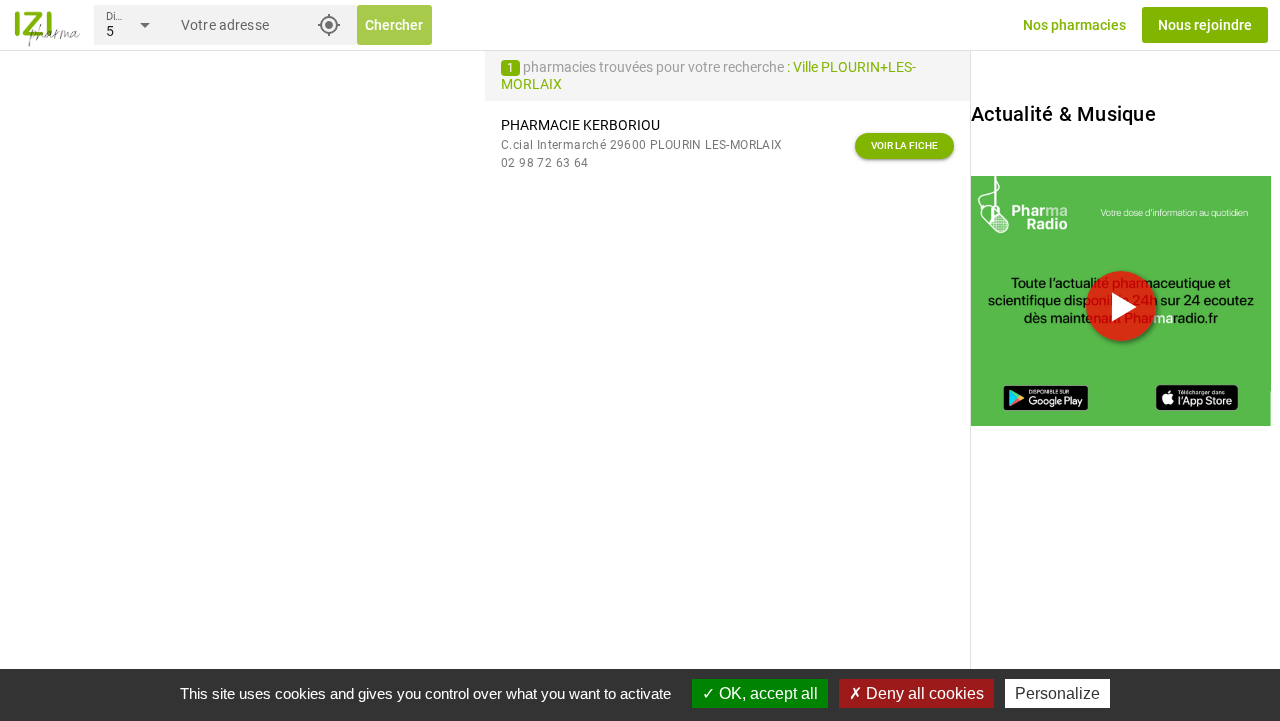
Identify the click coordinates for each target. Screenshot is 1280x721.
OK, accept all (766, 693)
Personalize (1057, 693)
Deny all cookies (923, 693)
